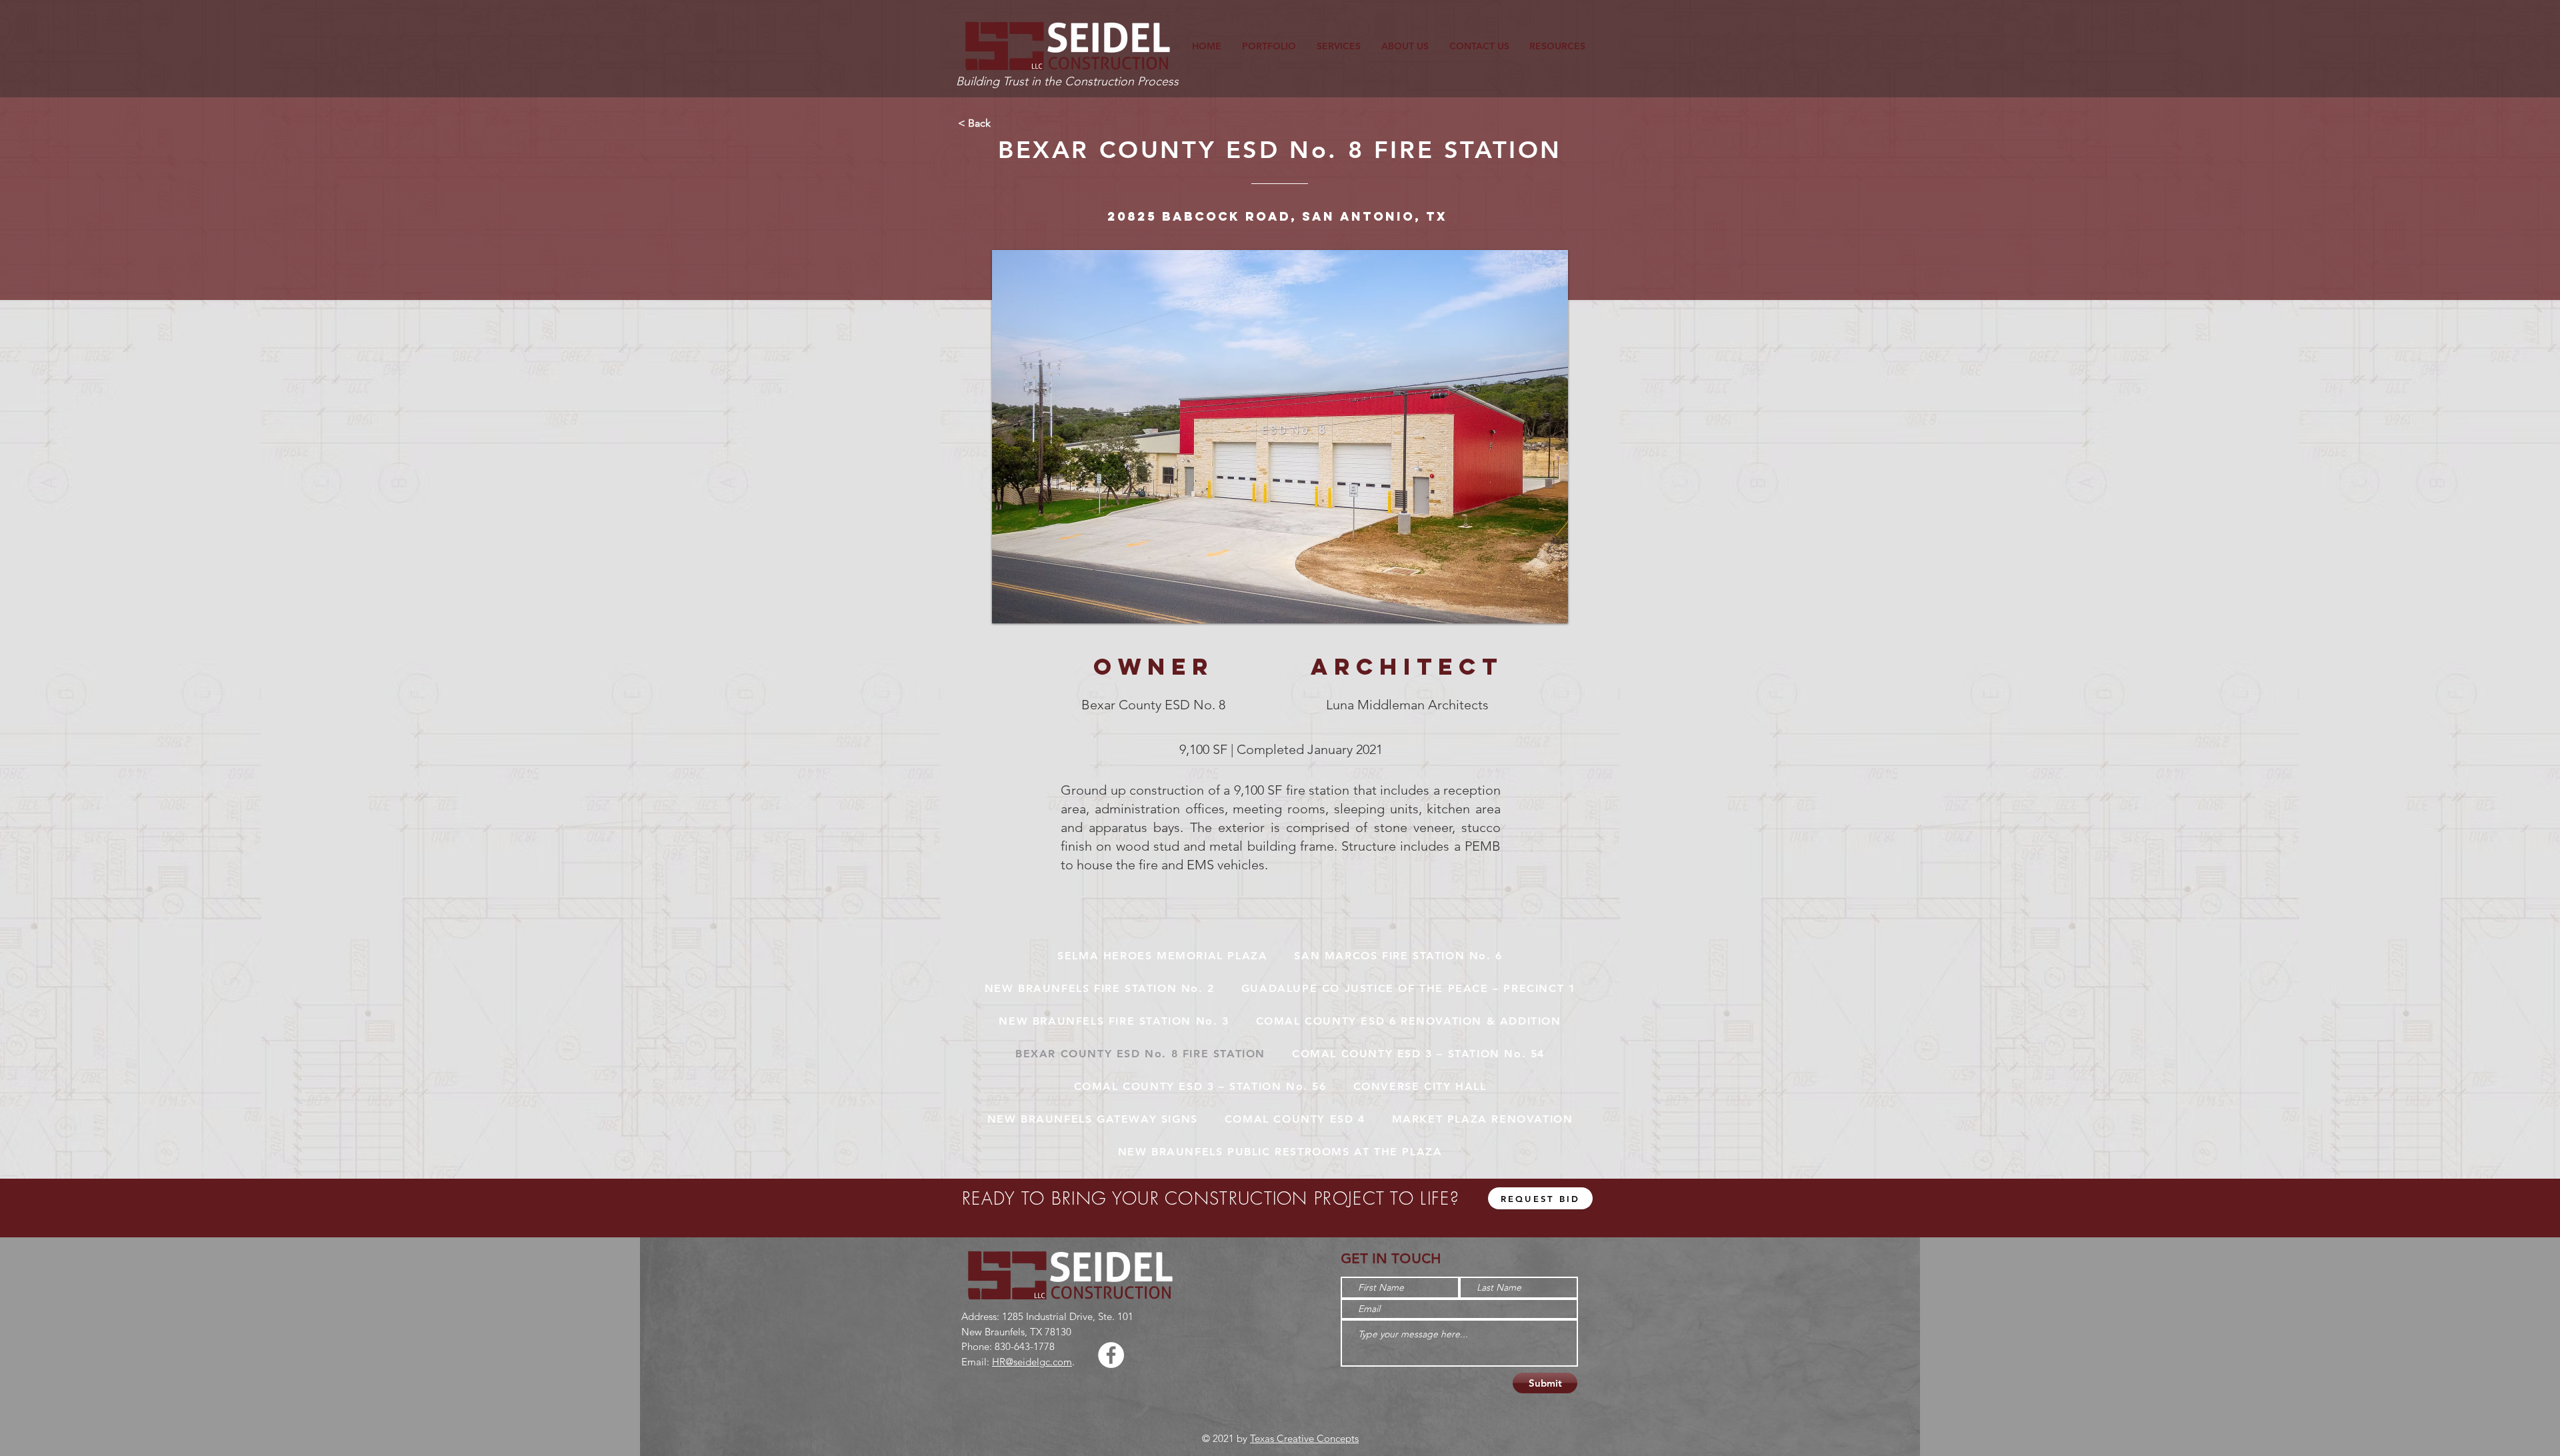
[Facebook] (1111, 1355)
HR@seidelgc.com (1032, 1362)
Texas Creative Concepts (1304, 1438)
